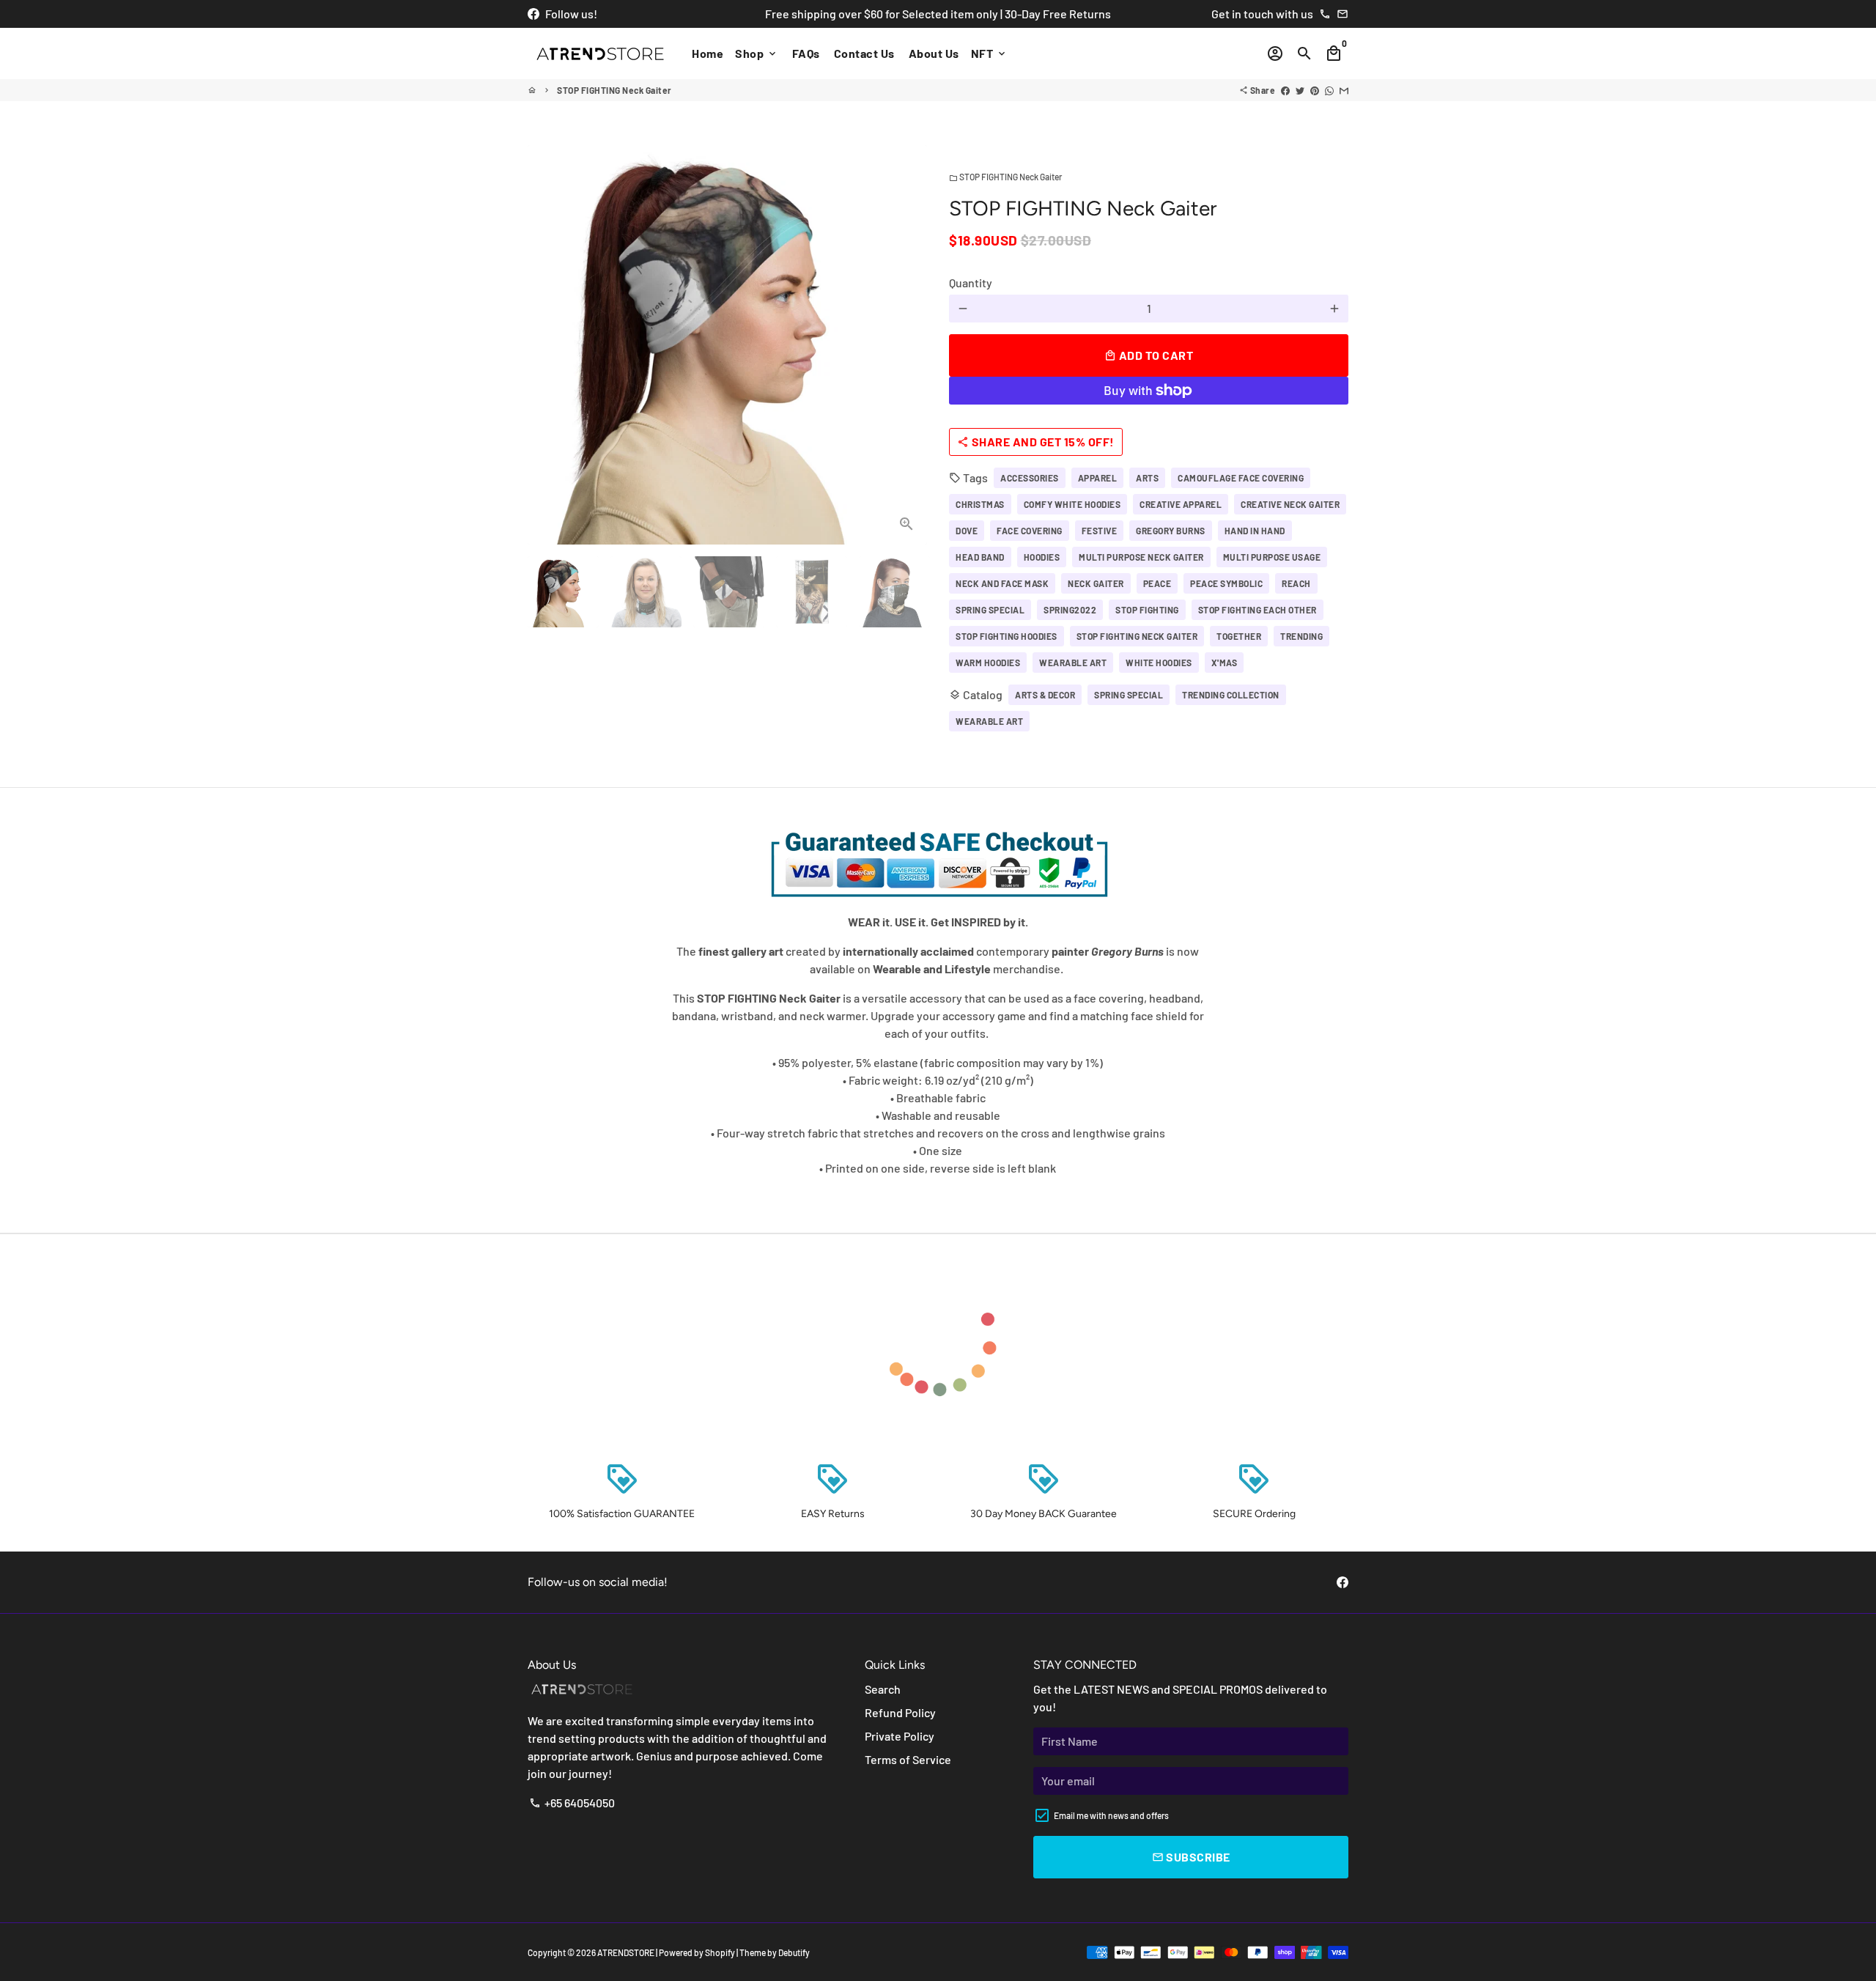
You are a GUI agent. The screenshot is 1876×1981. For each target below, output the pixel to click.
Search (883, 1689)
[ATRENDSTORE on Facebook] (533, 14)
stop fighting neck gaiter (1137, 636)
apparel (1098, 478)
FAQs (806, 53)
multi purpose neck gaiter (1141, 557)
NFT (989, 53)
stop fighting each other (1258, 610)
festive (1100, 531)
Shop (757, 53)
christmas (980, 504)
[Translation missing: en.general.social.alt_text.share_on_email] (1344, 90)
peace (1157, 583)
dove (967, 531)
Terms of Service (908, 1759)
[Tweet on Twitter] (1300, 90)
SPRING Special (1129, 695)
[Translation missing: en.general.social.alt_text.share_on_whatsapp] (1329, 90)
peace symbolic (1226, 583)
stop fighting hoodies (1007, 636)
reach (1296, 583)
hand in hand (1255, 531)
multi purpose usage (1272, 557)
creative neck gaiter (1290, 504)
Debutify (794, 1952)
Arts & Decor (1045, 695)
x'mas (1225, 663)
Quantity (971, 283)
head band (980, 557)
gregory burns (1171, 531)
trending (1301, 636)
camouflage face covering (1241, 478)
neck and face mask (1002, 583)
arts (1147, 478)
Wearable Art (989, 721)
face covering (1030, 531)
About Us (934, 53)
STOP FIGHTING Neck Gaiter (614, 90)
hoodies (1042, 557)
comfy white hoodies (1072, 504)
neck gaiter (1096, 583)
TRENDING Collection (1231, 695)
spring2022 (1070, 610)
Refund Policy (900, 1712)
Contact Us (864, 53)
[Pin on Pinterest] (1315, 90)
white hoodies (1159, 663)
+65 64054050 (572, 1803)
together (1239, 636)
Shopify (720, 1952)
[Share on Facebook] (1285, 90)
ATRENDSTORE (626, 1952)
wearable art (1073, 663)
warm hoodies (988, 663)
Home (708, 53)
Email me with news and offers (1111, 1815)
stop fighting (1147, 610)
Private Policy (900, 1736)
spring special (990, 610)
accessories (1030, 478)
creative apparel (1181, 504)
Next (907, 345)
